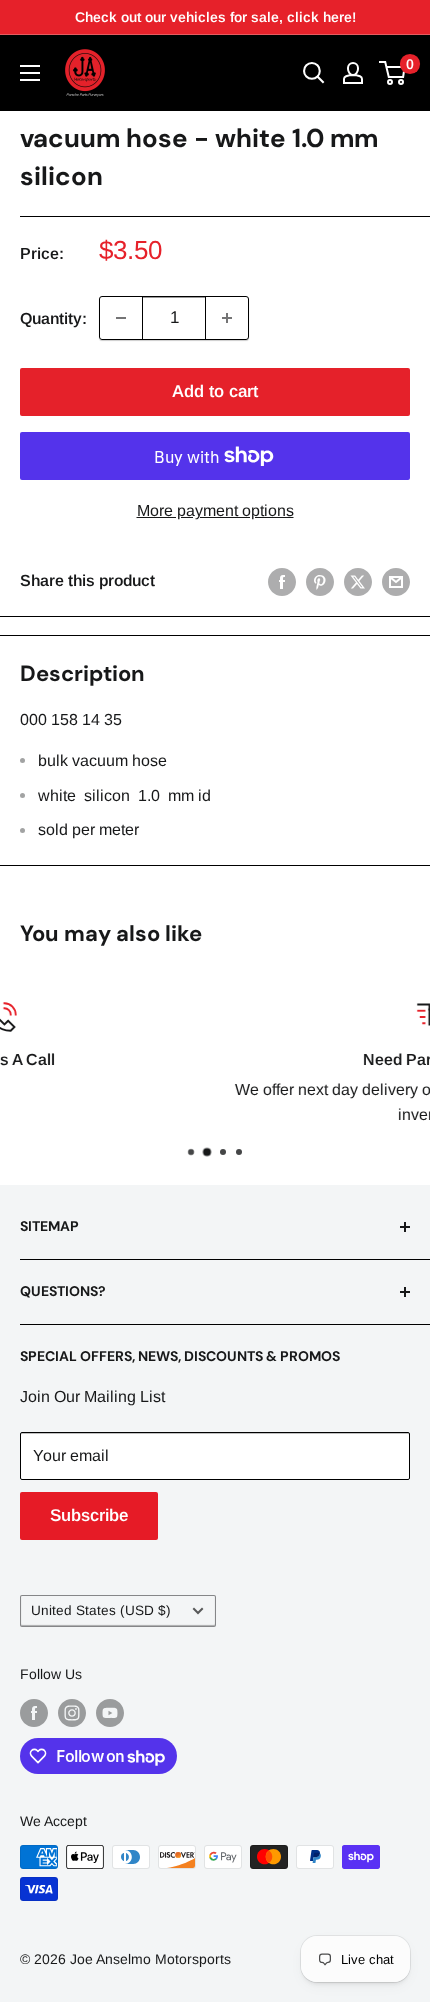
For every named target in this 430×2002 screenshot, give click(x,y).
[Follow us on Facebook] (34, 1712)
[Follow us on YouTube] (110, 1712)
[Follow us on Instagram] (72, 1712)
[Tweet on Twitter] (358, 581)
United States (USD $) (101, 1610)
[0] (393, 73)
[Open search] (314, 73)
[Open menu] (30, 73)
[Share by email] (396, 581)
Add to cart (215, 391)
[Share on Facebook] (282, 581)
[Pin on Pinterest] (320, 581)
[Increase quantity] (227, 318)
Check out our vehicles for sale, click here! (215, 17)
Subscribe (89, 1515)
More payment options (215, 510)
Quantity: (53, 318)
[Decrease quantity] (121, 318)
